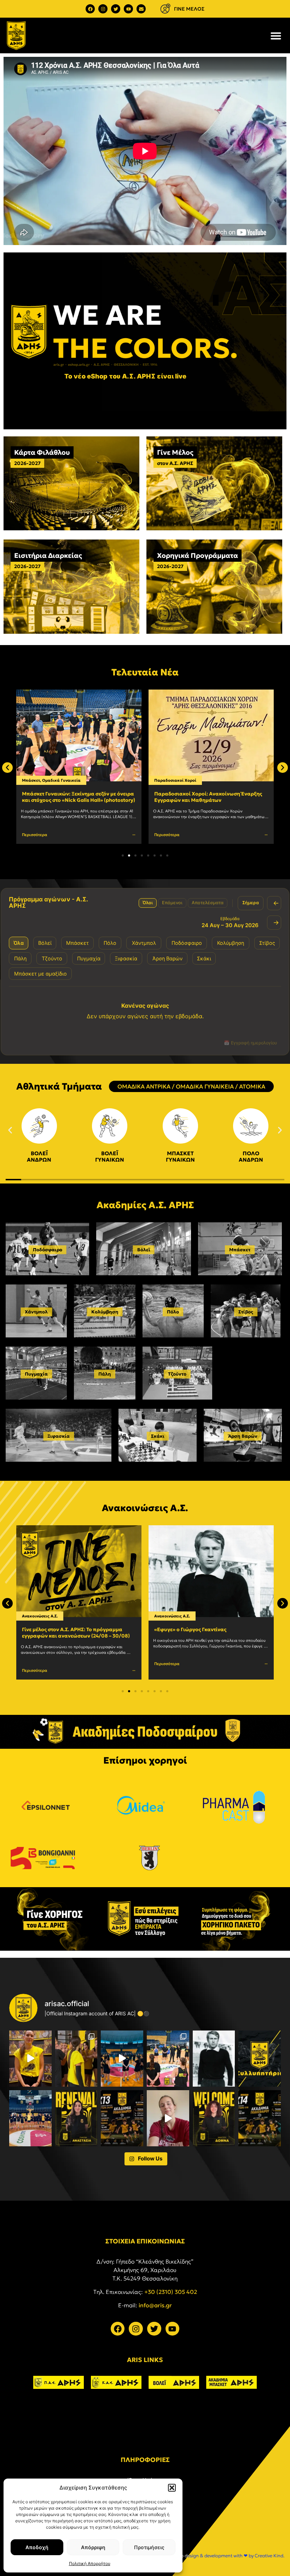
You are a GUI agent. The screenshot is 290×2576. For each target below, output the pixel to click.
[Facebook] (90, 9)
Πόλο (173, 1312)
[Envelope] (141, 9)
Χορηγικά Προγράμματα (198, 555)
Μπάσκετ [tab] (77, 943)
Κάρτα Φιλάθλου (42, 452)
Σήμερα (251, 903)
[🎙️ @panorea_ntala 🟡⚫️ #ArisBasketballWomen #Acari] (30, 2059)
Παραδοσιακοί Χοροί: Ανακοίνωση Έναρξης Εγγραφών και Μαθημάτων (208, 797)
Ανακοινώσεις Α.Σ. (172, 1616)
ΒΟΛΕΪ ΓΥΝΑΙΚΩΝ (110, 1156)
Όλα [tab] (19, 943)
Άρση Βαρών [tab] (167, 958)
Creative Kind (269, 2556)
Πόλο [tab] (110, 943)
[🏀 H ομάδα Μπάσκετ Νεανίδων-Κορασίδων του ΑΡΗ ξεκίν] (30, 2118)
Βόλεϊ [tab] (45, 943)
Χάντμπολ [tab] (144, 943)
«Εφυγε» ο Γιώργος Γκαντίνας (190, 1629)
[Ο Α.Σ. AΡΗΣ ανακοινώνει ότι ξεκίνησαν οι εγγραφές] (260, 2118)
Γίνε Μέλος (175, 452)
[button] (172, 2488)
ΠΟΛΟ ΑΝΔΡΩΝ (251, 1156)
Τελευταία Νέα (145, 672)
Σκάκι (158, 1436)
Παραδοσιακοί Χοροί (175, 780)
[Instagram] (103, 9)
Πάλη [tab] (20, 958)
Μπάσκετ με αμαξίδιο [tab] (40, 974)
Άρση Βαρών (243, 1436)
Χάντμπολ (36, 1312)
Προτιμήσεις (149, 2547)
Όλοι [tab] (148, 903)
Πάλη (105, 1374)
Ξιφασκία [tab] (126, 958)
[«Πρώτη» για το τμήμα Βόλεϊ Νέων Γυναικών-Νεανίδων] (76, 2059)
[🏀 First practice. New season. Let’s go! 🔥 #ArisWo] (122, 2059)
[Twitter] (116, 9)
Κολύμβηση (105, 1312)
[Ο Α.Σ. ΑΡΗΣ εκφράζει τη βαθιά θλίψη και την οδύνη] (260, 2059)
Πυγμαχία (36, 1374)
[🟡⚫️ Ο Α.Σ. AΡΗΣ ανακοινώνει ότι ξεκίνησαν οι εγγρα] (122, 2118)
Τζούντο (177, 1374)
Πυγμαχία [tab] (89, 958)
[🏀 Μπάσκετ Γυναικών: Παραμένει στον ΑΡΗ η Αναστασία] (76, 2118)
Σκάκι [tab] (204, 958)
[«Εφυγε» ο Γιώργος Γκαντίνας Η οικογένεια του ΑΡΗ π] (214, 2059)
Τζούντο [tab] (52, 958)
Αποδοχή (37, 2547)
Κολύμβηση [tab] (231, 943)
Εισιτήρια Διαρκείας (48, 555)
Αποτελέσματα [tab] (208, 903)
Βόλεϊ (144, 1250)
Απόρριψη (93, 2547)
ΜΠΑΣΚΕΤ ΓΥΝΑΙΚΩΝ (180, 1156)
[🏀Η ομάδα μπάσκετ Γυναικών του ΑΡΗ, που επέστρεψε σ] (168, 2059)
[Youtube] (128, 9)
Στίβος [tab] (267, 943)
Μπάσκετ (240, 1250)
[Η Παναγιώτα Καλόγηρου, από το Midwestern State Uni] (168, 2118)
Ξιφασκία (59, 1436)
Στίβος (246, 1312)
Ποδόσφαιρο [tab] (187, 943)
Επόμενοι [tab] (172, 903)
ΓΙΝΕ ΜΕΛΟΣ (189, 9)
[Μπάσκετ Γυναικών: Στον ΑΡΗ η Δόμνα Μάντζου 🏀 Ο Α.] (214, 2118)
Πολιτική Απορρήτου (90, 2563)
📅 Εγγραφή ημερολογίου (250, 1043)
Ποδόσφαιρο (48, 1250)
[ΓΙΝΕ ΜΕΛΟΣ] (165, 9)
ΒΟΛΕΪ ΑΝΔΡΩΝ (39, 1156)
